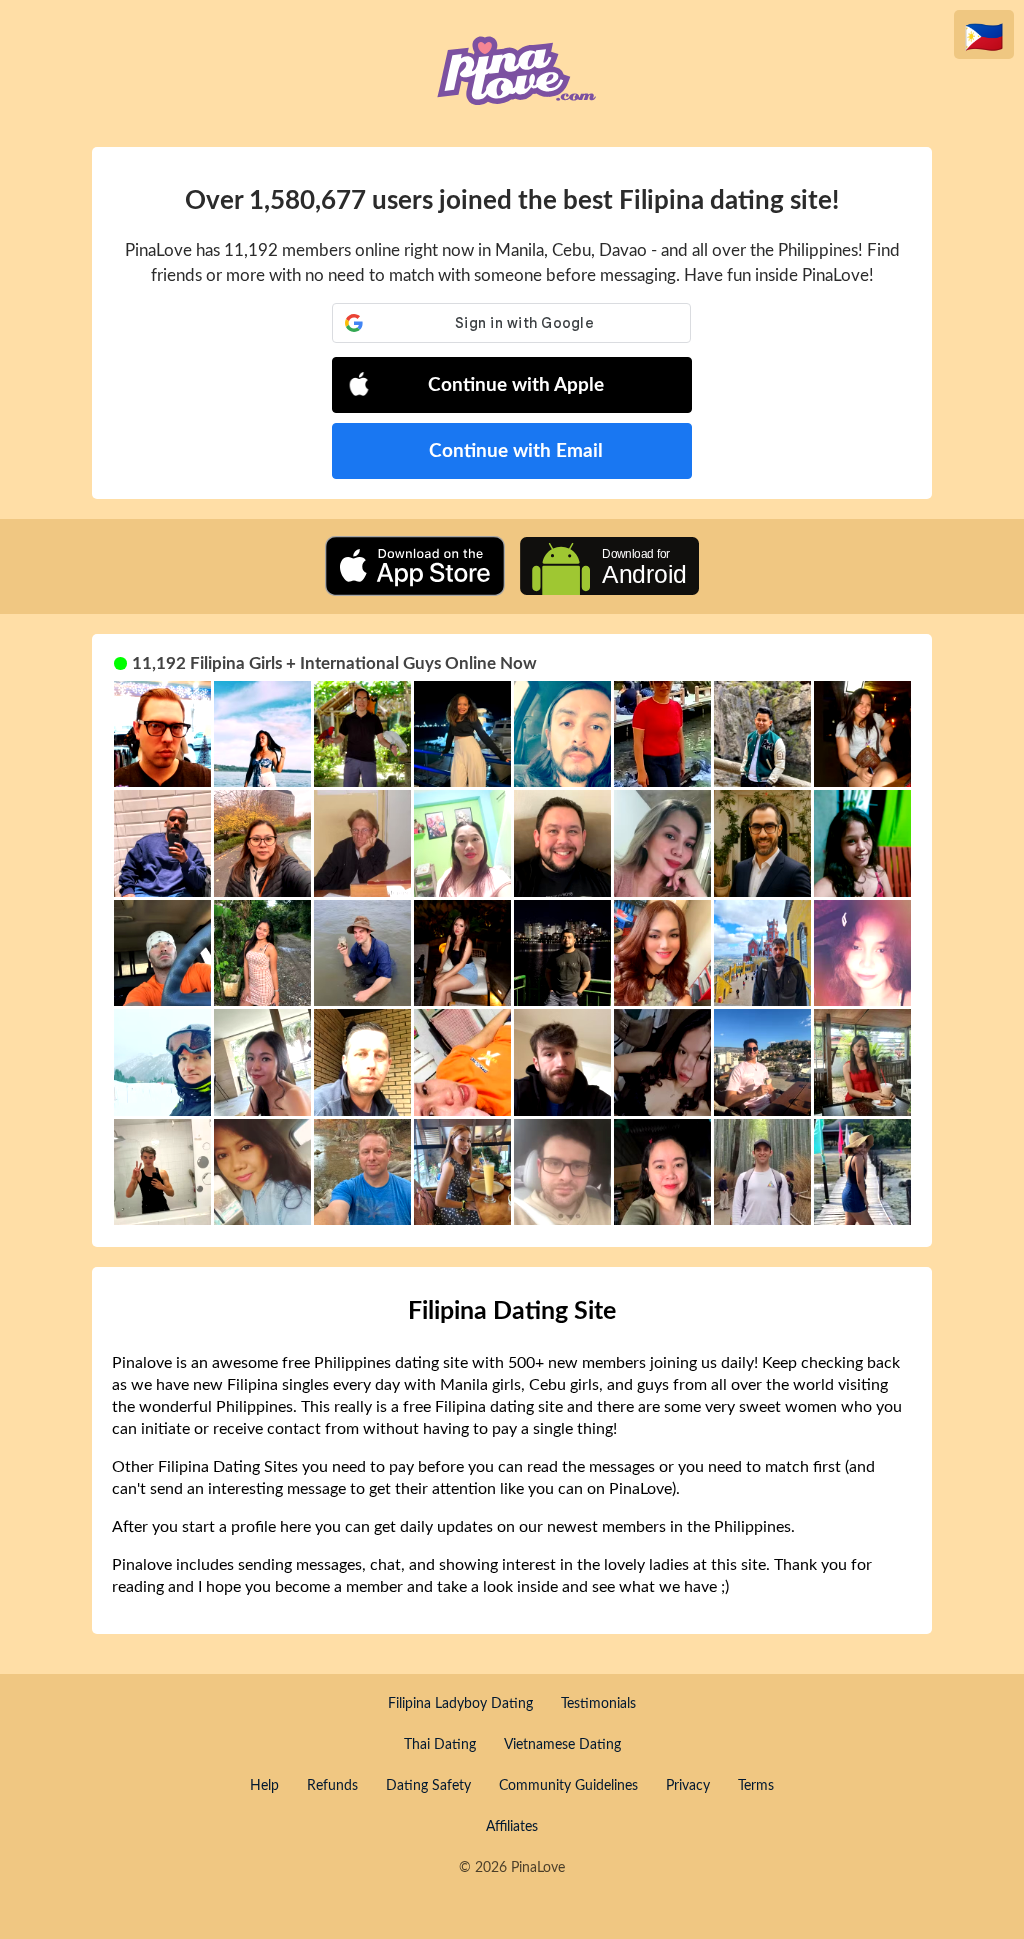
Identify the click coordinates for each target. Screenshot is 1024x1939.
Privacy (688, 1786)
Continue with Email (516, 451)
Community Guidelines (568, 1786)
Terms (756, 1786)
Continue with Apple (516, 385)
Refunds (332, 1786)
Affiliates (512, 1827)
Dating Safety (428, 1786)
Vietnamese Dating (562, 1745)
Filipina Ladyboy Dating (460, 1704)
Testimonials (598, 1704)
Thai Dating (440, 1745)
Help (264, 1786)
